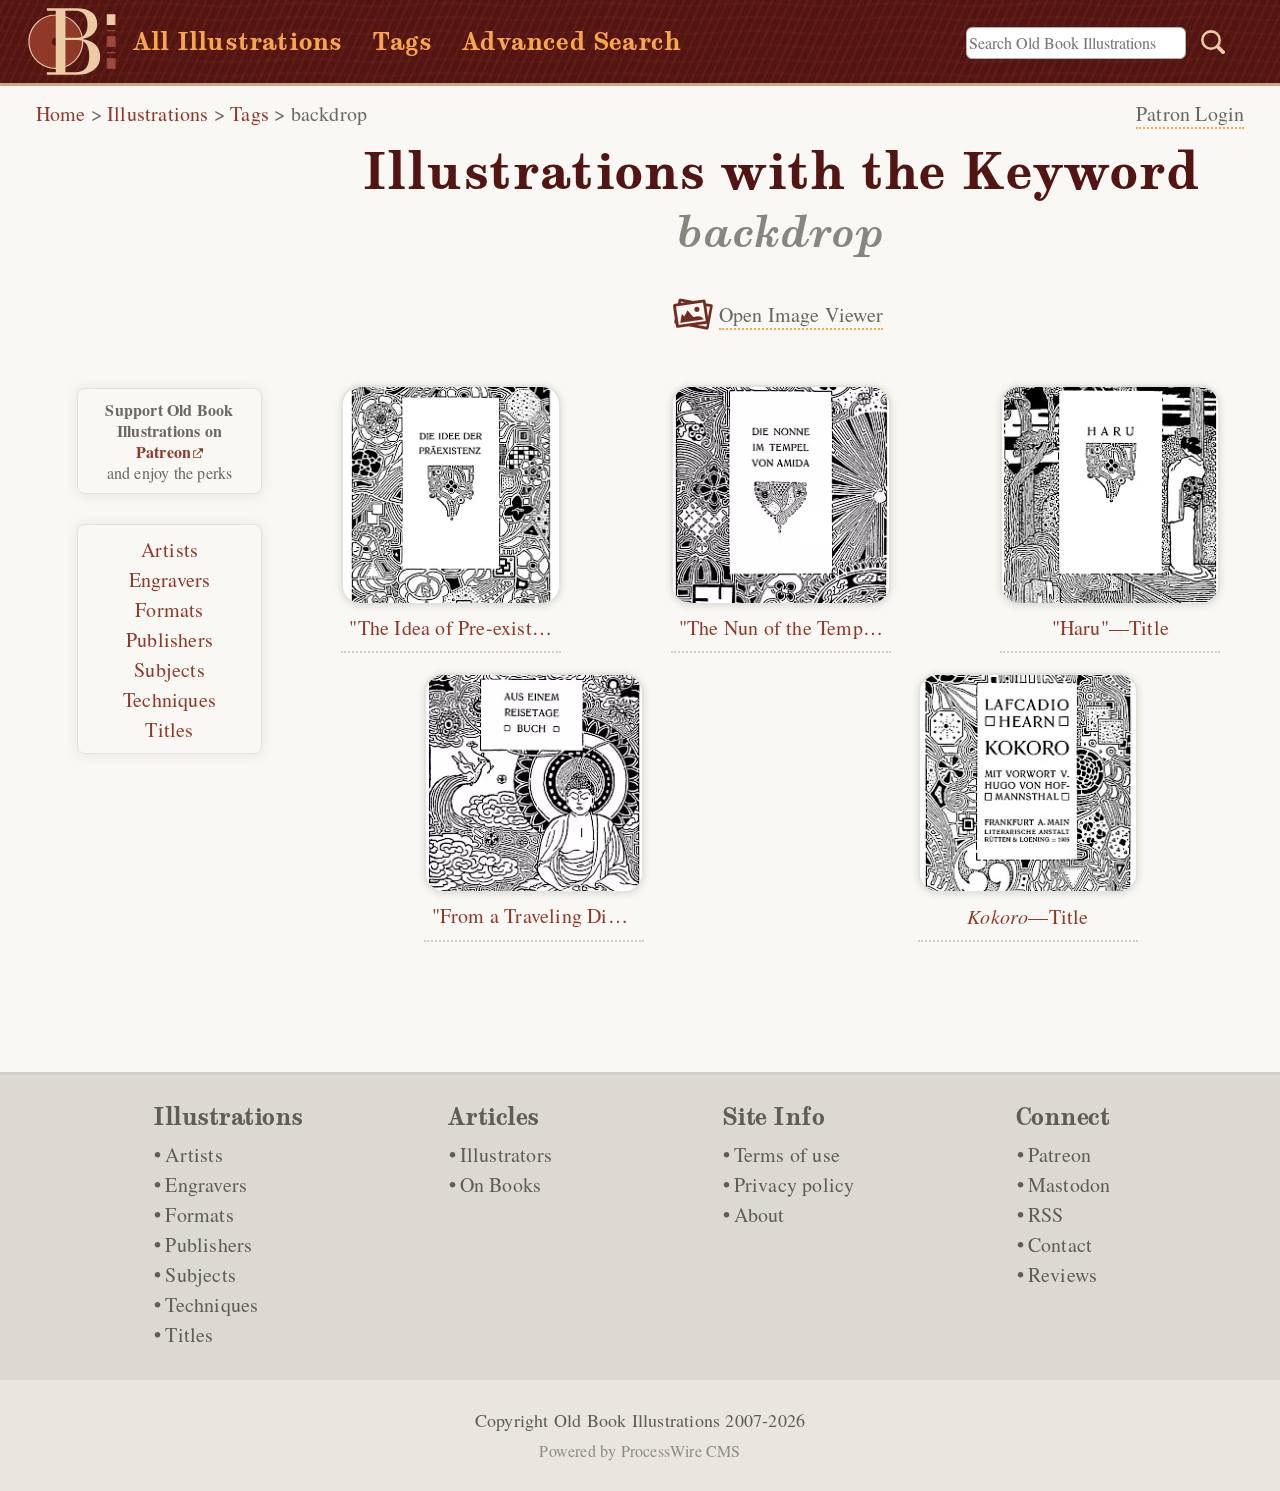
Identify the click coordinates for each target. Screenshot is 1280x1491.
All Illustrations (237, 41)
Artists (169, 549)
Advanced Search (571, 41)
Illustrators (506, 1154)
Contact (1060, 1244)
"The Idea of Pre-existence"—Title (493, 627)
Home (61, 113)
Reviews (1062, 1274)
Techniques (169, 699)
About (759, 1214)
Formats (169, 609)
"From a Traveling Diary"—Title (567, 915)
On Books (501, 1184)
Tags (402, 41)
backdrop (329, 113)
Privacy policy (794, 1184)
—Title (1027, 916)
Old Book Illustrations (637, 1420)
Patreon (163, 451)
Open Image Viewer (801, 314)
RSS (1046, 1214)
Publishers (169, 639)
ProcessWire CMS (681, 1450)
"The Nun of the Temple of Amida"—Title (855, 627)
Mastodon (1069, 1184)
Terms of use (787, 1154)
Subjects (169, 669)
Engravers (170, 579)
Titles (169, 729)
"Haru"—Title (1110, 627)
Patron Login (1190, 113)
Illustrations (158, 113)
